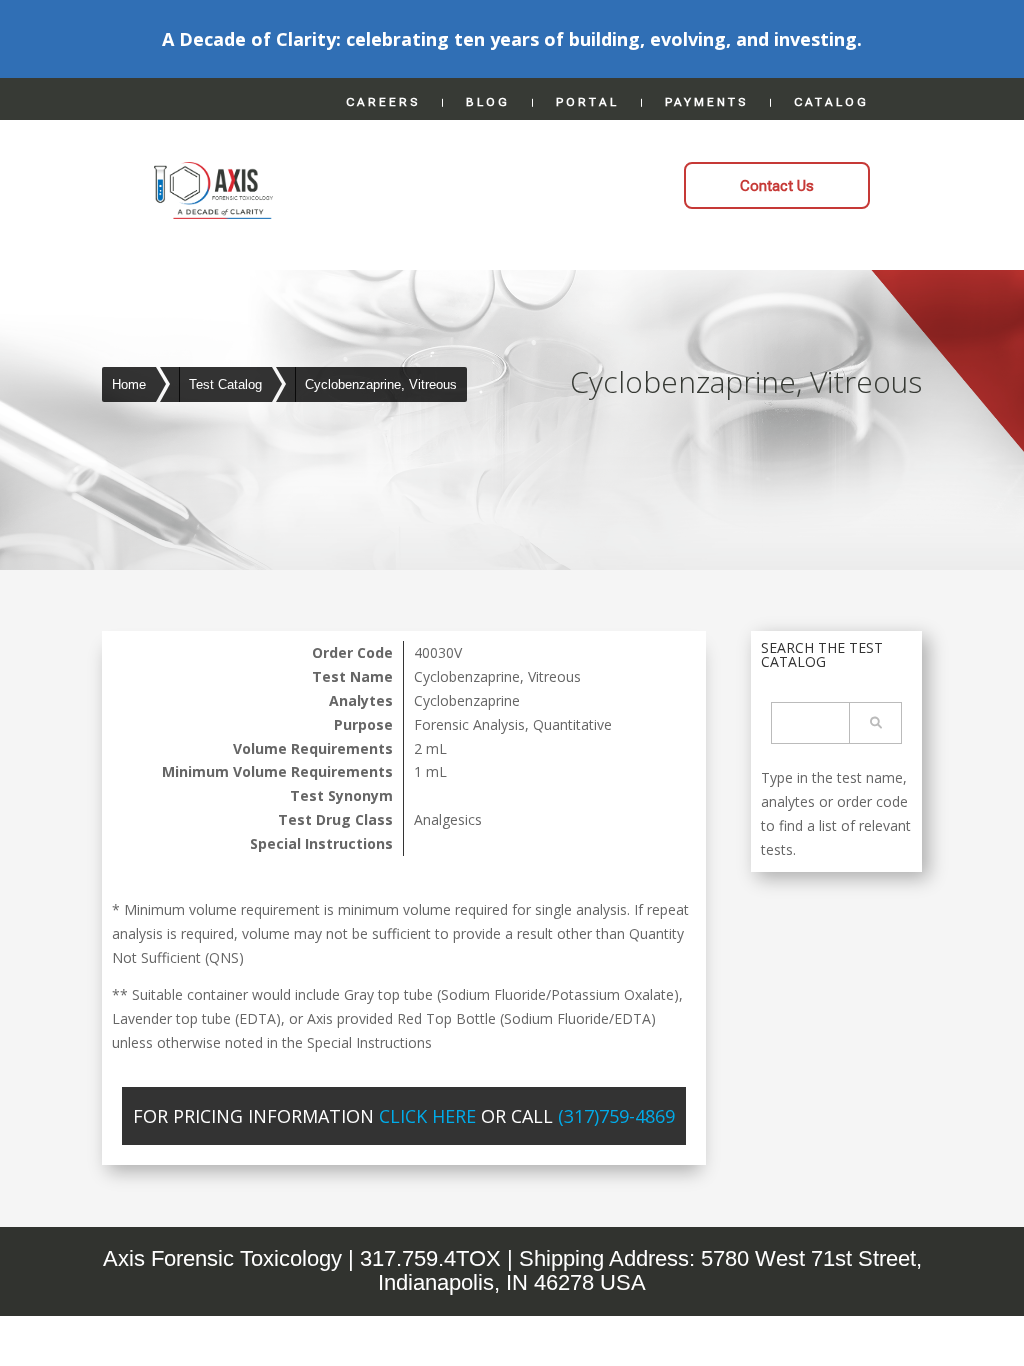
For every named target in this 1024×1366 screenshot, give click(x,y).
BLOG (488, 102)
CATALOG (831, 102)
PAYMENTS (706, 102)
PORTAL (587, 102)
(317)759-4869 (616, 1116)
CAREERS (383, 102)
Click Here (427, 1116)
